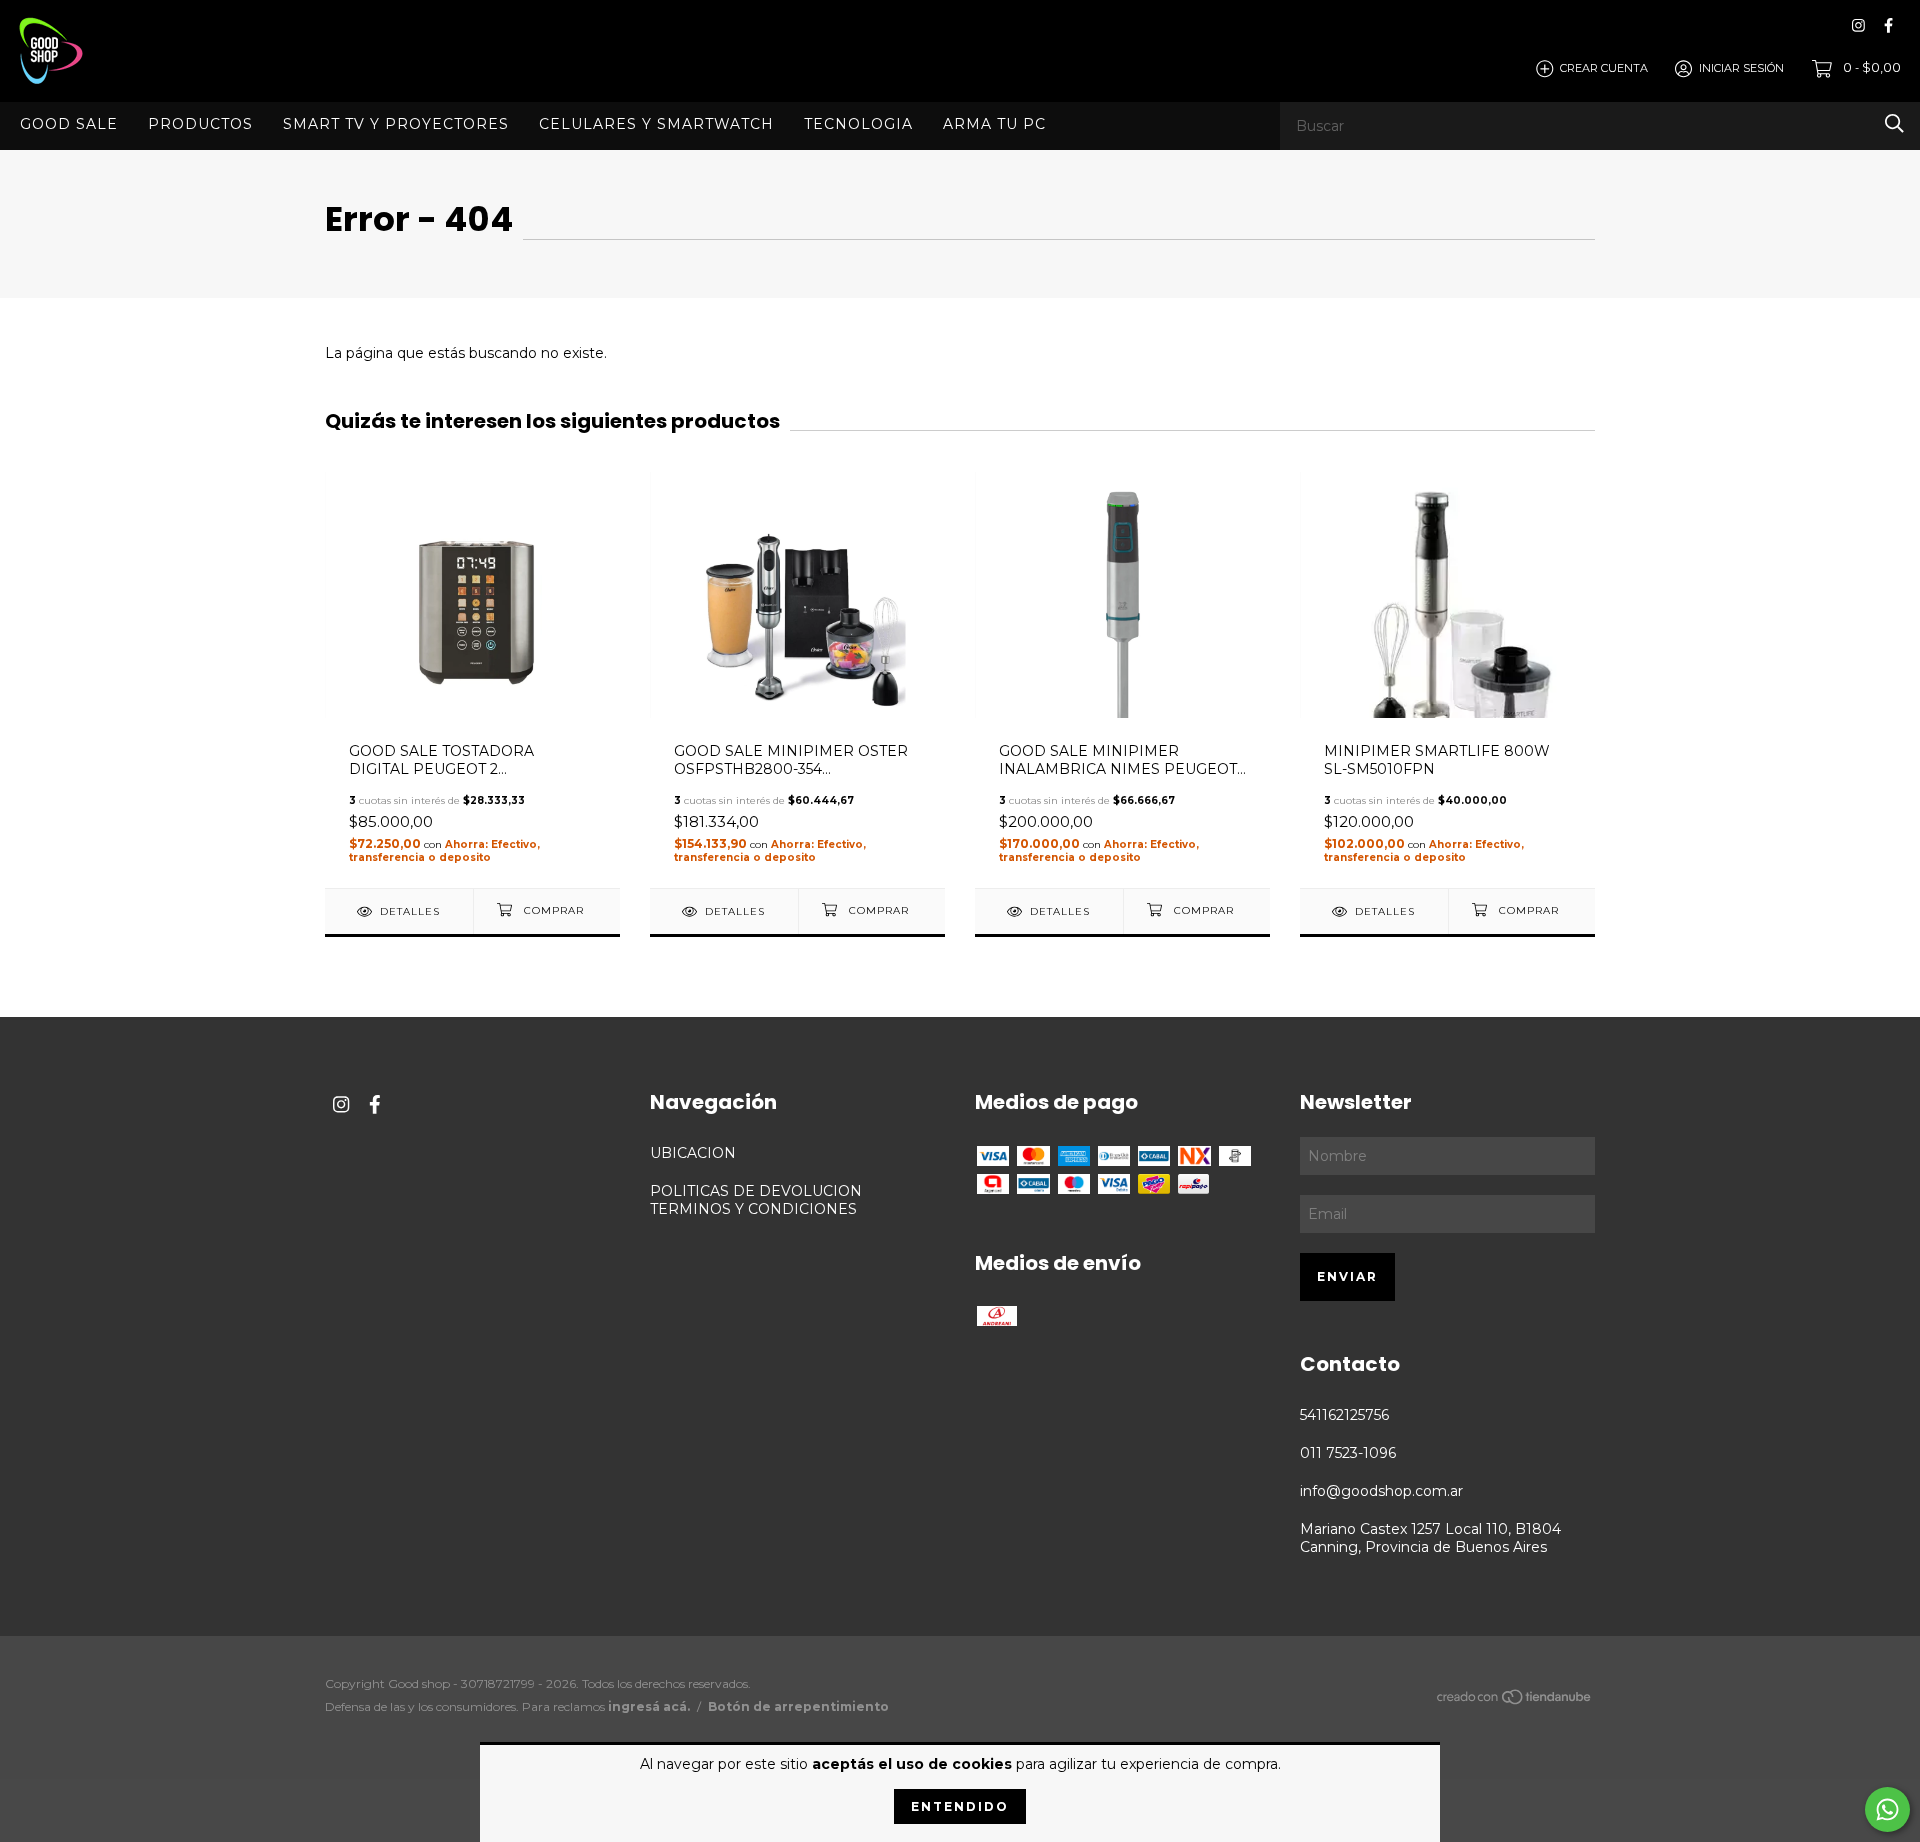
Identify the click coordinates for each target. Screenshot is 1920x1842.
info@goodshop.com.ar (1381, 1491)
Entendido (960, 1806)
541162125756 (1344, 1415)
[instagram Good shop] (1858, 25)
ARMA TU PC (994, 123)
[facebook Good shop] (1888, 25)
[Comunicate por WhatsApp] (1887, 1809)
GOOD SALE (69, 123)
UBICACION (693, 1153)
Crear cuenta (1604, 68)
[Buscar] (1894, 123)
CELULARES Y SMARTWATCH (656, 123)
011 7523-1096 (1348, 1453)
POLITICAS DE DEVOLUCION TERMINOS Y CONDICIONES (756, 1200)
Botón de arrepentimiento (798, 1706)
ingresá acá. (649, 1706)
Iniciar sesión (1741, 68)
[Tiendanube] (1515, 1701)
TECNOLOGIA (858, 123)
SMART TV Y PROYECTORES (396, 123)
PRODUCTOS (200, 123)
